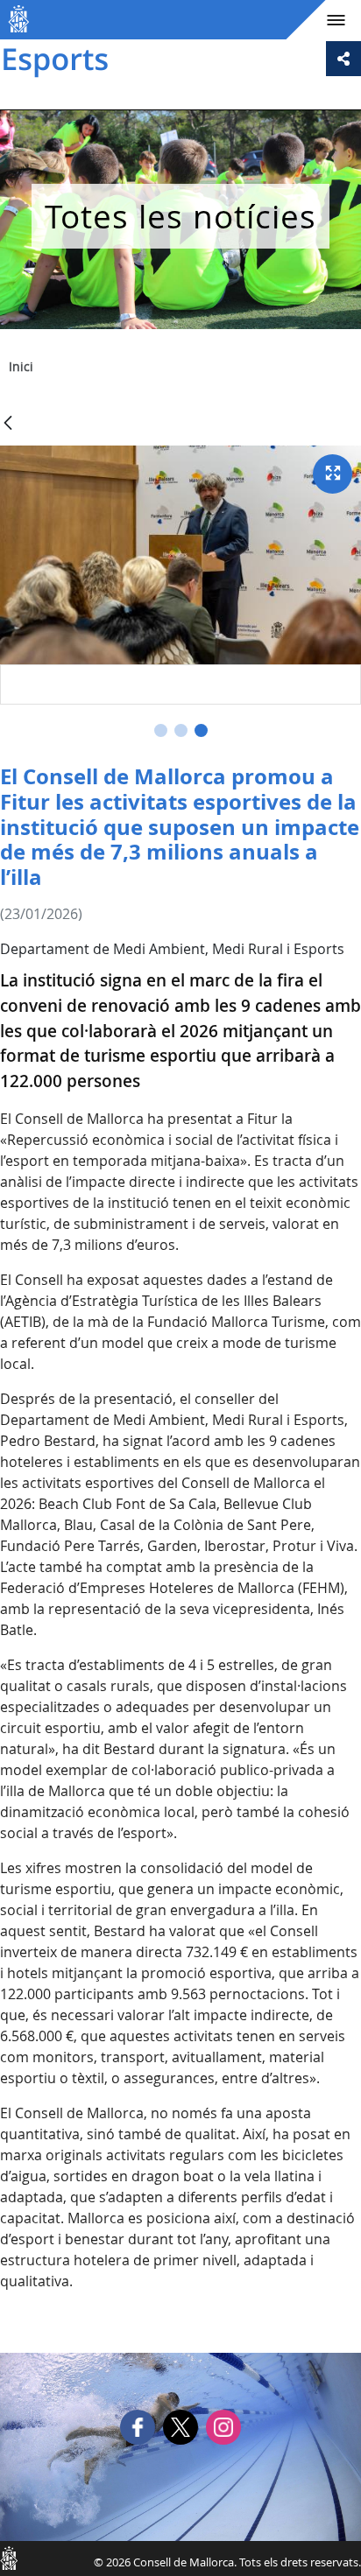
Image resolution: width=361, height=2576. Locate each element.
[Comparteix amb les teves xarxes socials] (343, 59)
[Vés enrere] (8, 424)
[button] (161, 730)
